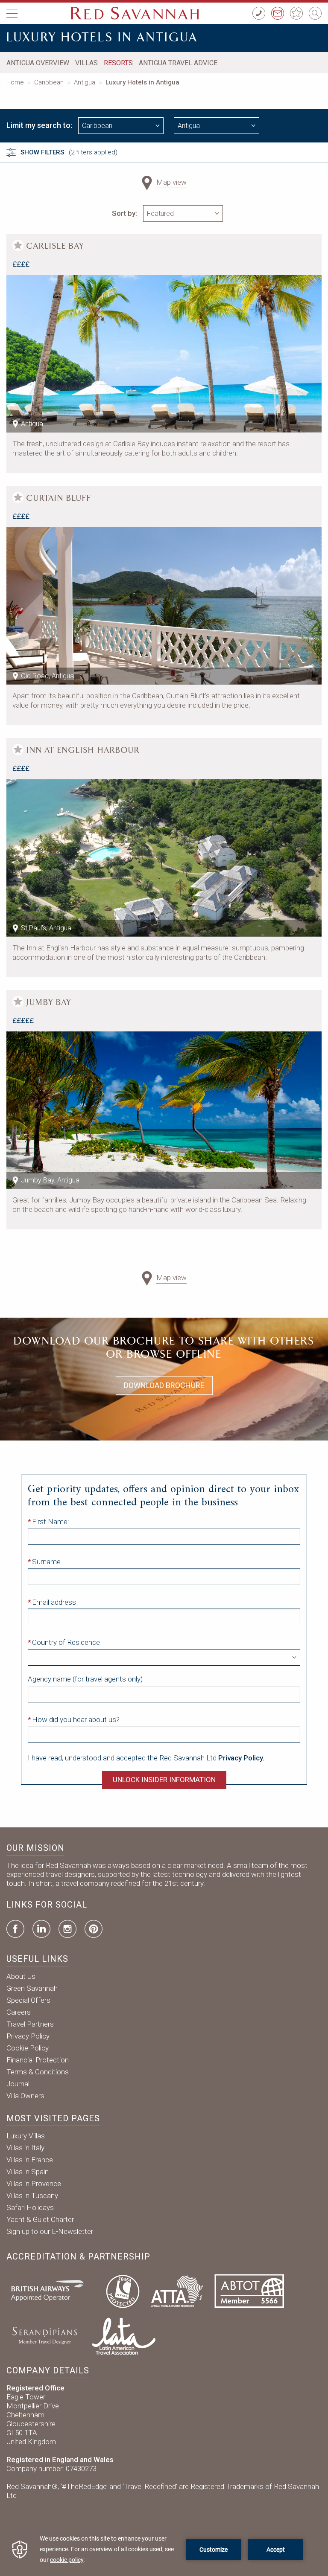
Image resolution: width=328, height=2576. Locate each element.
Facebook (15, 1929)
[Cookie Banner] (164, 2549)
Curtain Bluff (59, 498)
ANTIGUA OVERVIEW (38, 63)
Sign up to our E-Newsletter (50, 2231)
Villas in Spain (28, 2172)
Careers (19, 2012)
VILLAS (86, 63)
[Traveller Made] (44, 2335)
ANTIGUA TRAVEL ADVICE (178, 63)
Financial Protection (38, 2060)
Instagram (67, 1929)
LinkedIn (41, 1929)
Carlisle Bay (55, 246)
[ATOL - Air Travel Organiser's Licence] (123, 2290)
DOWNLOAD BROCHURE (164, 1385)
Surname (46, 1562)
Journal (18, 2084)
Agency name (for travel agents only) (85, 1679)
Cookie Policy (28, 2048)
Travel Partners (30, 2024)
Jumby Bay (49, 1002)
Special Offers (28, 2000)
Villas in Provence (34, 2184)
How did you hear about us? (76, 1719)
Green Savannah (32, 1988)
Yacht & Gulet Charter (40, 2219)
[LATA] (124, 2335)
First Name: (51, 1522)
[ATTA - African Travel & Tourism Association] (177, 2290)
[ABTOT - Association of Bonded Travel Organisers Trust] (249, 2290)
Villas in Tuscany (32, 2196)
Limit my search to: (39, 125)
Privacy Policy (28, 2036)
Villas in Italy (25, 2148)
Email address (54, 1602)
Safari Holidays (30, 2207)
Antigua (85, 82)
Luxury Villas (26, 2136)
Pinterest (94, 1929)
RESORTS (118, 63)
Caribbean (49, 82)
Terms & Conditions (38, 2072)
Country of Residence (66, 1642)
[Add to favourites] (18, 245)
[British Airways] (51, 2290)
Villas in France (30, 2160)
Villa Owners (25, 2096)
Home (15, 82)
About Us (21, 1976)
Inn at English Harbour (83, 750)
